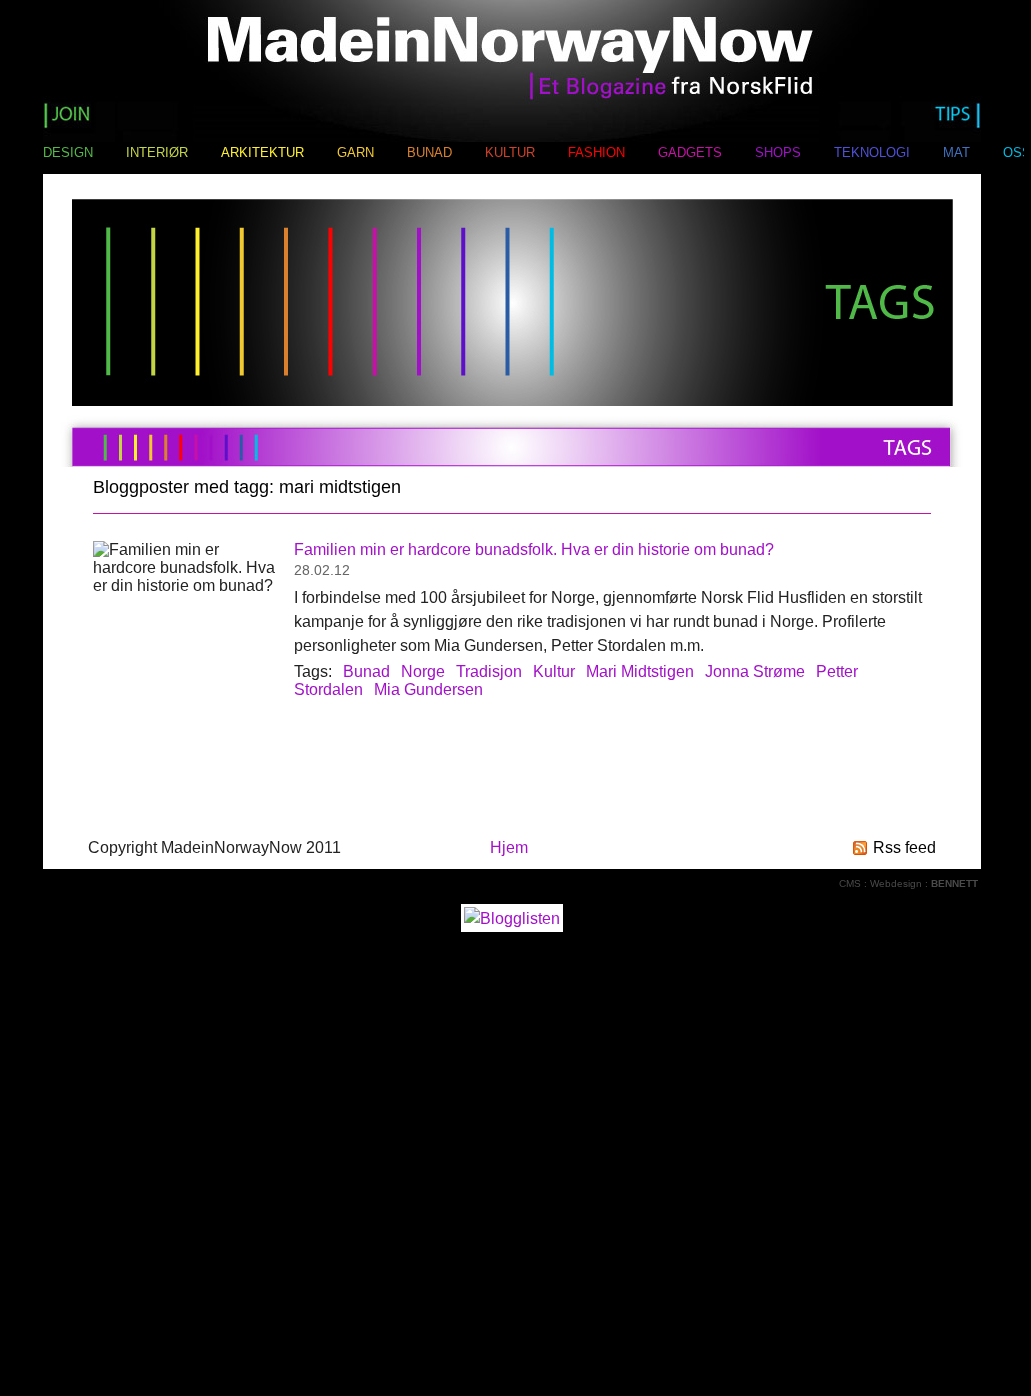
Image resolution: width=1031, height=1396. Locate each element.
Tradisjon (489, 671)
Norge (423, 671)
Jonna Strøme (755, 671)
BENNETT (954, 883)
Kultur (554, 671)
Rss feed (904, 847)
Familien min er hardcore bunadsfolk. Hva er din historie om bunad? (534, 549)
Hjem (509, 847)
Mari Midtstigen (640, 671)
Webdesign (896, 883)
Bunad (366, 671)
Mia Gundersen (428, 689)
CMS (850, 883)
